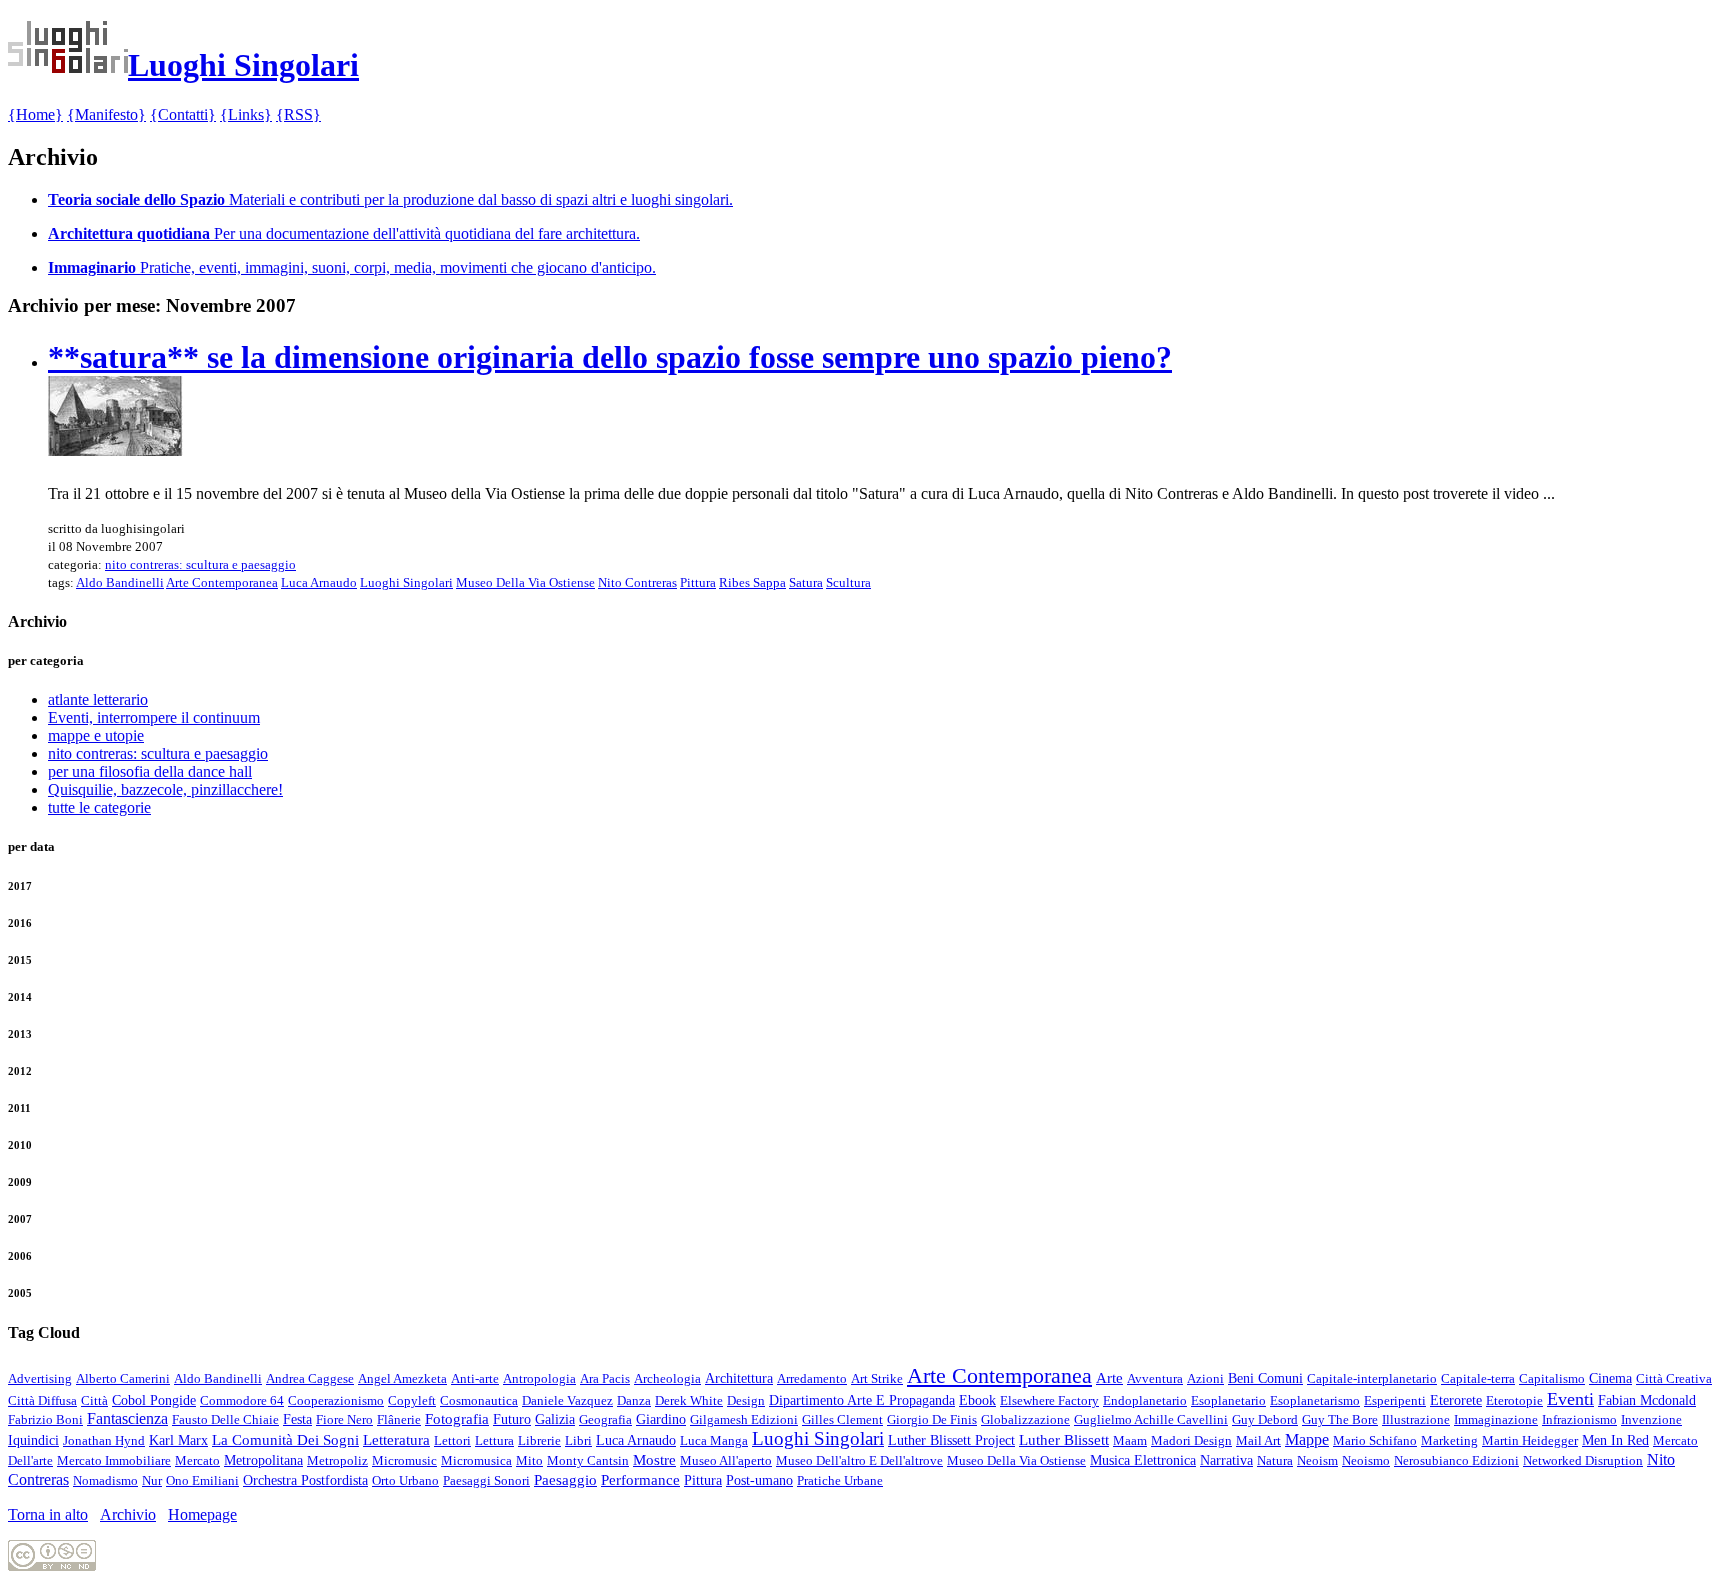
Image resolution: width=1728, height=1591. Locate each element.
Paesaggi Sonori (486, 1480)
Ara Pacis (605, 1378)
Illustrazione (1416, 1419)
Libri (578, 1440)
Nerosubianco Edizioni (1456, 1460)
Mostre (654, 1460)
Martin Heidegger (1530, 1440)
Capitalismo (1552, 1378)
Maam (1130, 1440)
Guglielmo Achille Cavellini (1151, 1419)
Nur (152, 1480)
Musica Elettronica (1143, 1460)
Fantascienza (127, 1418)
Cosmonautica (479, 1400)
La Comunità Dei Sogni (285, 1439)
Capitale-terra (1478, 1378)
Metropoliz (337, 1460)
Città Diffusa (42, 1400)
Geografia (605, 1419)
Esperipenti (1395, 1400)
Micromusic (404, 1460)
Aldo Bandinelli (120, 582)
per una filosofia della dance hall (150, 771)
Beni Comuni (1265, 1378)
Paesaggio (565, 1479)
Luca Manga (714, 1440)
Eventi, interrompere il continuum (154, 717)
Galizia (555, 1419)
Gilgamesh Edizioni (744, 1419)
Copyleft (412, 1400)
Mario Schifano (1375, 1440)
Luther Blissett (1064, 1440)
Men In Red (1615, 1440)
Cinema (1610, 1378)
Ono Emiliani (202, 1480)
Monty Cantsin (588, 1460)
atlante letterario (98, 699)
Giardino (661, 1419)
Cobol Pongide (154, 1400)
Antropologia (539, 1378)
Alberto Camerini (123, 1378)
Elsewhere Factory (1049, 1400)
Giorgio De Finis (932, 1419)
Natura (1275, 1460)
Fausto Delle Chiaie (225, 1419)
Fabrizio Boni (45, 1419)
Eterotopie (1514, 1400)
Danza (634, 1400)
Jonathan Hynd (104, 1440)
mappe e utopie (96, 735)
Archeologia (667, 1378)
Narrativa (1226, 1460)
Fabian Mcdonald (1647, 1400)
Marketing (1449, 1440)
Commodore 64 (242, 1400)
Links (246, 114)
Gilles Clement (842, 1419)
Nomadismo (105, 1480)
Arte (1109, 1378)
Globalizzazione (1025, 1419)
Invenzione (1651, 1419)
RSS (298, 114)
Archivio (128, 1514)
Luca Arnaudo (319, 582)
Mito (529, 1460)
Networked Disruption (1583, 1460)
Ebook (977, 1400)
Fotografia (457, 1419)
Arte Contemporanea (222, 582)
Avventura (1155, 1378)
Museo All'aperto (726, 1460)
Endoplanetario (1145, 1400)
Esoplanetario (1228, 1400)
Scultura (848, 582)
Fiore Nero (344, 1419)
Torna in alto (48, 1514)
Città (94, 1400)
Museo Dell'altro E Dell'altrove (859, 1460)
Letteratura (396, 1439)
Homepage (202, 1514)
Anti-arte (475, 1378)
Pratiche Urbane (840, 1480)
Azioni (1205, 1378)
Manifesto (106, 114)
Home (35, 114)
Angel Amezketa (402, 1378)
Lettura (494, 1440)
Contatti (183, 114)
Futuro (512, 1419)
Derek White (689, 1400)
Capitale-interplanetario (1372, 1378)
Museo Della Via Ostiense (525, 582)
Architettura (739, 1378)
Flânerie (399, 1419)
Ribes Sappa (752, 582)
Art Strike (877, 1378)
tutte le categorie (99, 807)
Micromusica (476, 1460)
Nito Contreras (637, 582)
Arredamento (812, 1378)
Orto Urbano (405, 1480)
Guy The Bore (1340, 1419)
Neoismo (1366, 1460)
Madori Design (1191, 1440)
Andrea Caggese (310, 1378)
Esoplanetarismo (1315, 1400)
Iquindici (33, 1440)
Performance (640, 1479)
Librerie (539, 1440)
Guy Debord (1265, 1419)
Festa (297, 1419)
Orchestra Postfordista (305, 1480)
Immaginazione (1496, 1419)
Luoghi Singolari (406, 582)
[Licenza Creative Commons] (52, 1565)
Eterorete (1456, 1400)
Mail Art (1258, 1440)
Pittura (698, 582)
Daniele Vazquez (567, 1400)
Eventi (1570, 1399)
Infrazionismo (1579, 1419)
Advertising (40, 1378)
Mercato (197, 1460)
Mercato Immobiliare (114, 1460)
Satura (806, 582)
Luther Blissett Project (951, 1440)
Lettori (452, 1440)
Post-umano (759, 1480)
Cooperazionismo (336, 1400)
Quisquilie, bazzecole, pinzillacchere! (165, 789)
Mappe (1307, 1439)
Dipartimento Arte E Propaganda (862, 1400)
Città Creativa (1674, 1378)
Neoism (1317, 1460)
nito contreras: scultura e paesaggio (200, 564)
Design (746, 1400)
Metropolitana (263, 1460)
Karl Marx (178, 1440)
